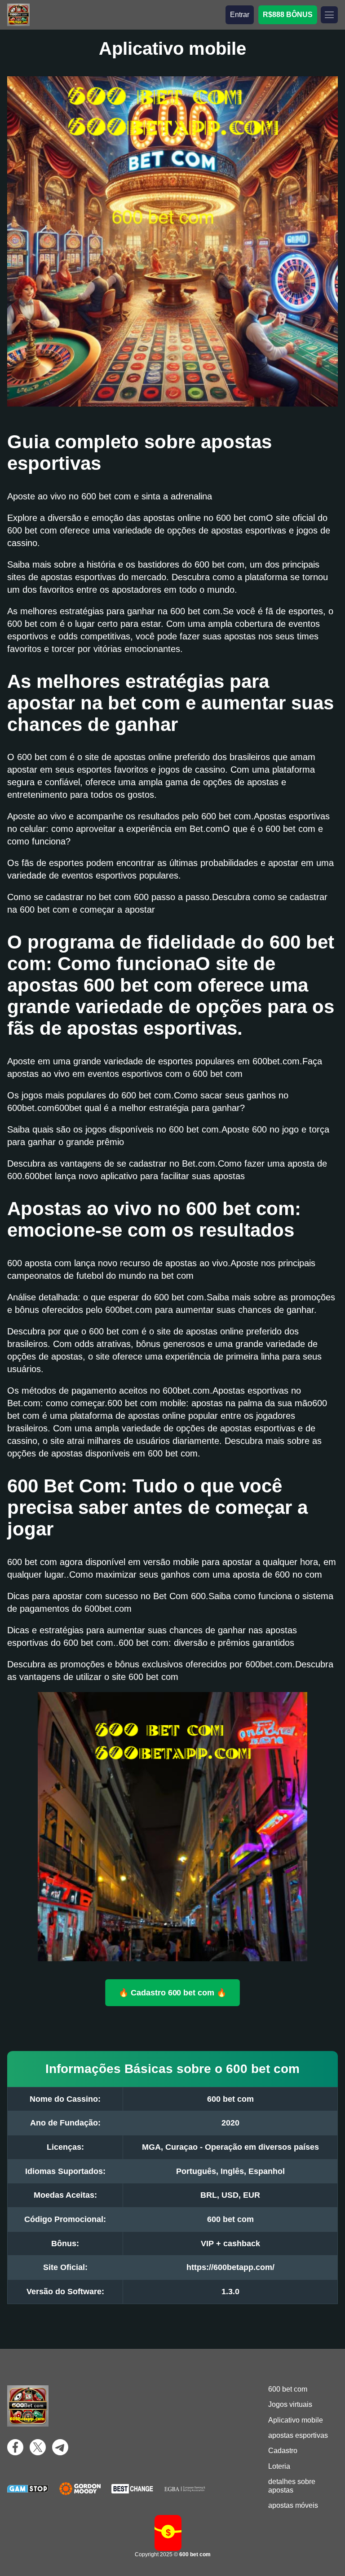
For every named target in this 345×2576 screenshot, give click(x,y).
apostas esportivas (298, 2435)
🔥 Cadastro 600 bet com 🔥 (173, 1992)
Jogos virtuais (290, 2404)
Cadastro (283, 2451)
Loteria (279, 2466)
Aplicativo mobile (296, 2420)
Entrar (240, 15)
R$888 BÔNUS (288, 15)
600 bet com (288, 2389)
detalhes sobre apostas (292, 2486)
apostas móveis (293, 2505)
